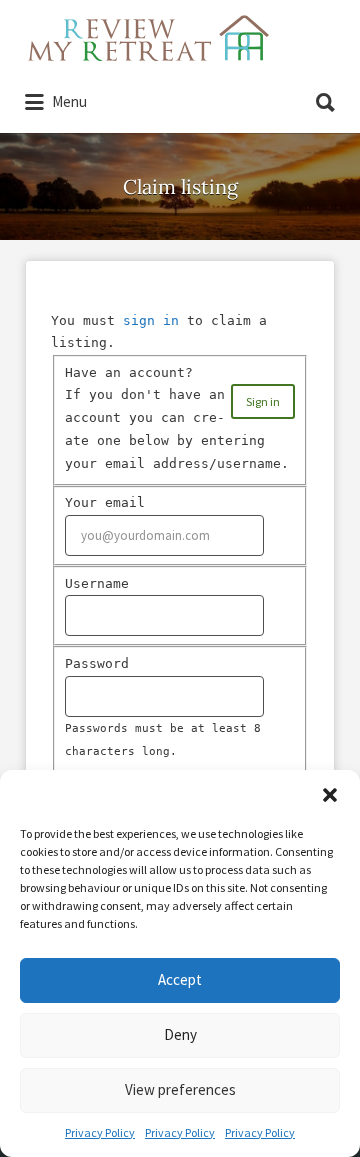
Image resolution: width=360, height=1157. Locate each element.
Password (97, 663)
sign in (151, 320)
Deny (180, 1034)
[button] (330, 795)
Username (97, 583)
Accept (180, 979)
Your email (105, 502)
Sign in (263, 401)
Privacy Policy (100, 1132)
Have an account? (129, 372)
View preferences (180, 1089)
